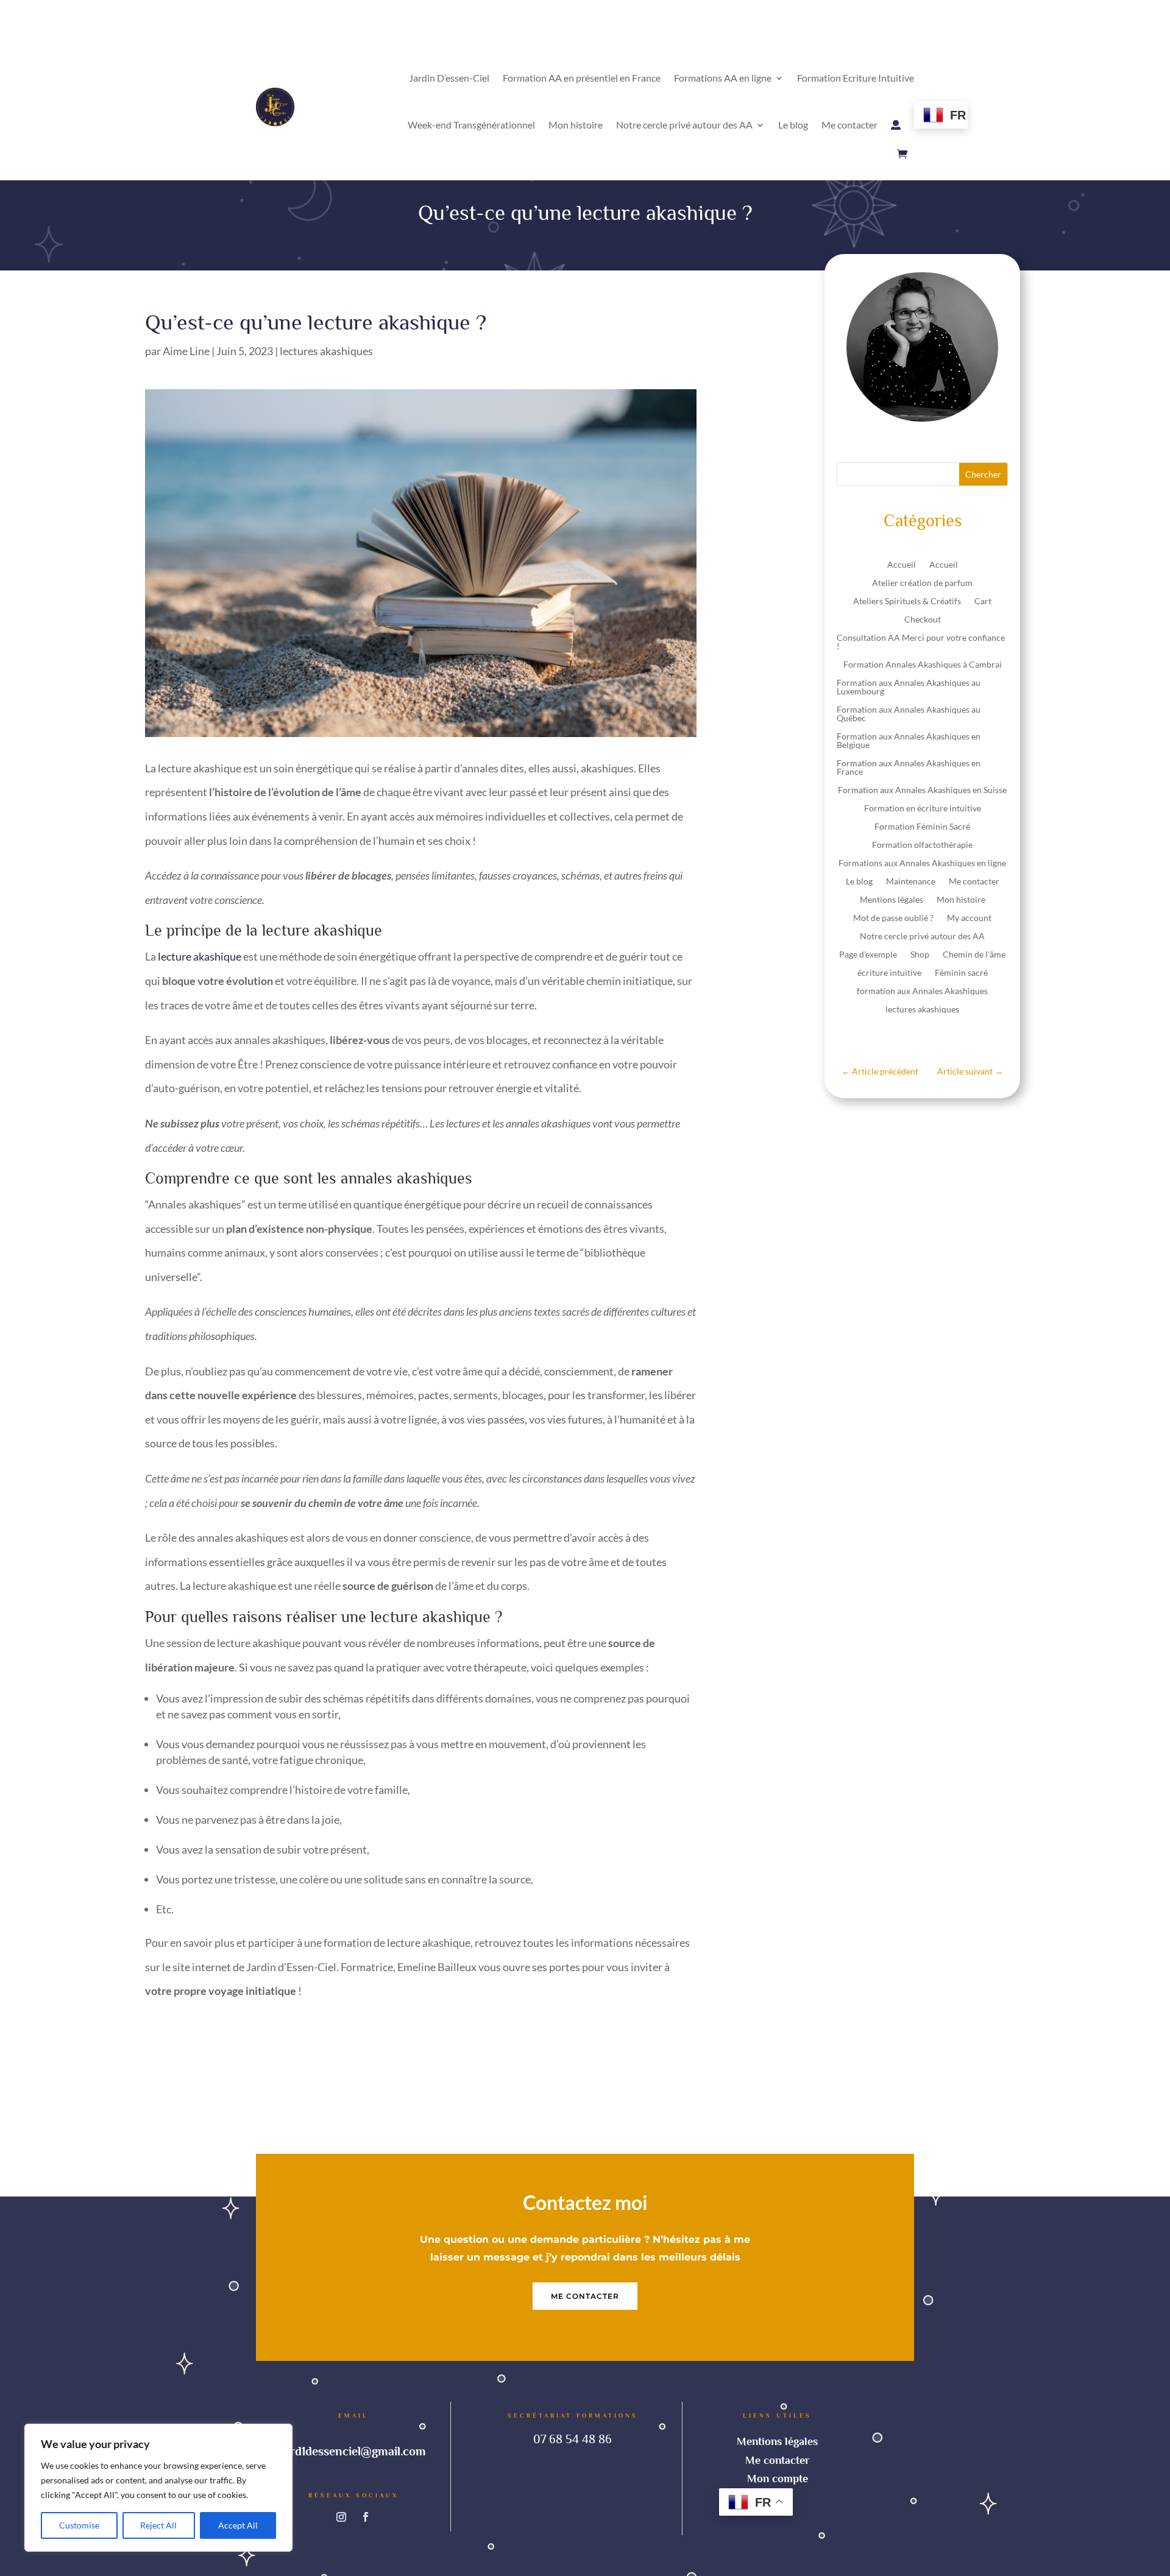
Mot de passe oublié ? (893, 918)
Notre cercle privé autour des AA (684, 125)
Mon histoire (576, 125)
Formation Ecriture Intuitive (856, 78)
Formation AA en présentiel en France (582, 78)
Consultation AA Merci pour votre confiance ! (921, 642)
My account (969, 918)
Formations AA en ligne (723, 78)
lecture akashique (200, 956)
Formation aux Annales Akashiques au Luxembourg (909, 687)
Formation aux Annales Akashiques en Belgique (909, 741)
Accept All (238, 2525)
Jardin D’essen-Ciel (449, 78)
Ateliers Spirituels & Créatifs (907, 602)
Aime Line (186, 351)
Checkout (923, 620)
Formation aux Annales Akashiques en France (909, 768)
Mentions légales (892, 900)
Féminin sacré (961, 973)
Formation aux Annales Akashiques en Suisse (922, 790)
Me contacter (849, 125)
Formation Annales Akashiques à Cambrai (923, 665)
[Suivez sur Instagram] (341, 2517)
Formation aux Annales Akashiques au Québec (909, 714)
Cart (983, 602)
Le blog (793, 125)
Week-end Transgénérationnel (471, 125)
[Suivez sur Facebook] (366, 2517)
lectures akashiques (326, 351)
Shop (920, 955)
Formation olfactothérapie (922, 845)
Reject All (158, 2525)
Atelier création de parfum (922, 583)
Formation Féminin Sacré (922, 827)
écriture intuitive (889, 973)
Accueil (902, 565)
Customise (79, 2525)
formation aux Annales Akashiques (922, 991)
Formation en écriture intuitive (923, 809)
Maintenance (911, 882)
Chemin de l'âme (974, 955)
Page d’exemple (868, 955)
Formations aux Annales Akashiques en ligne (922, 863)
